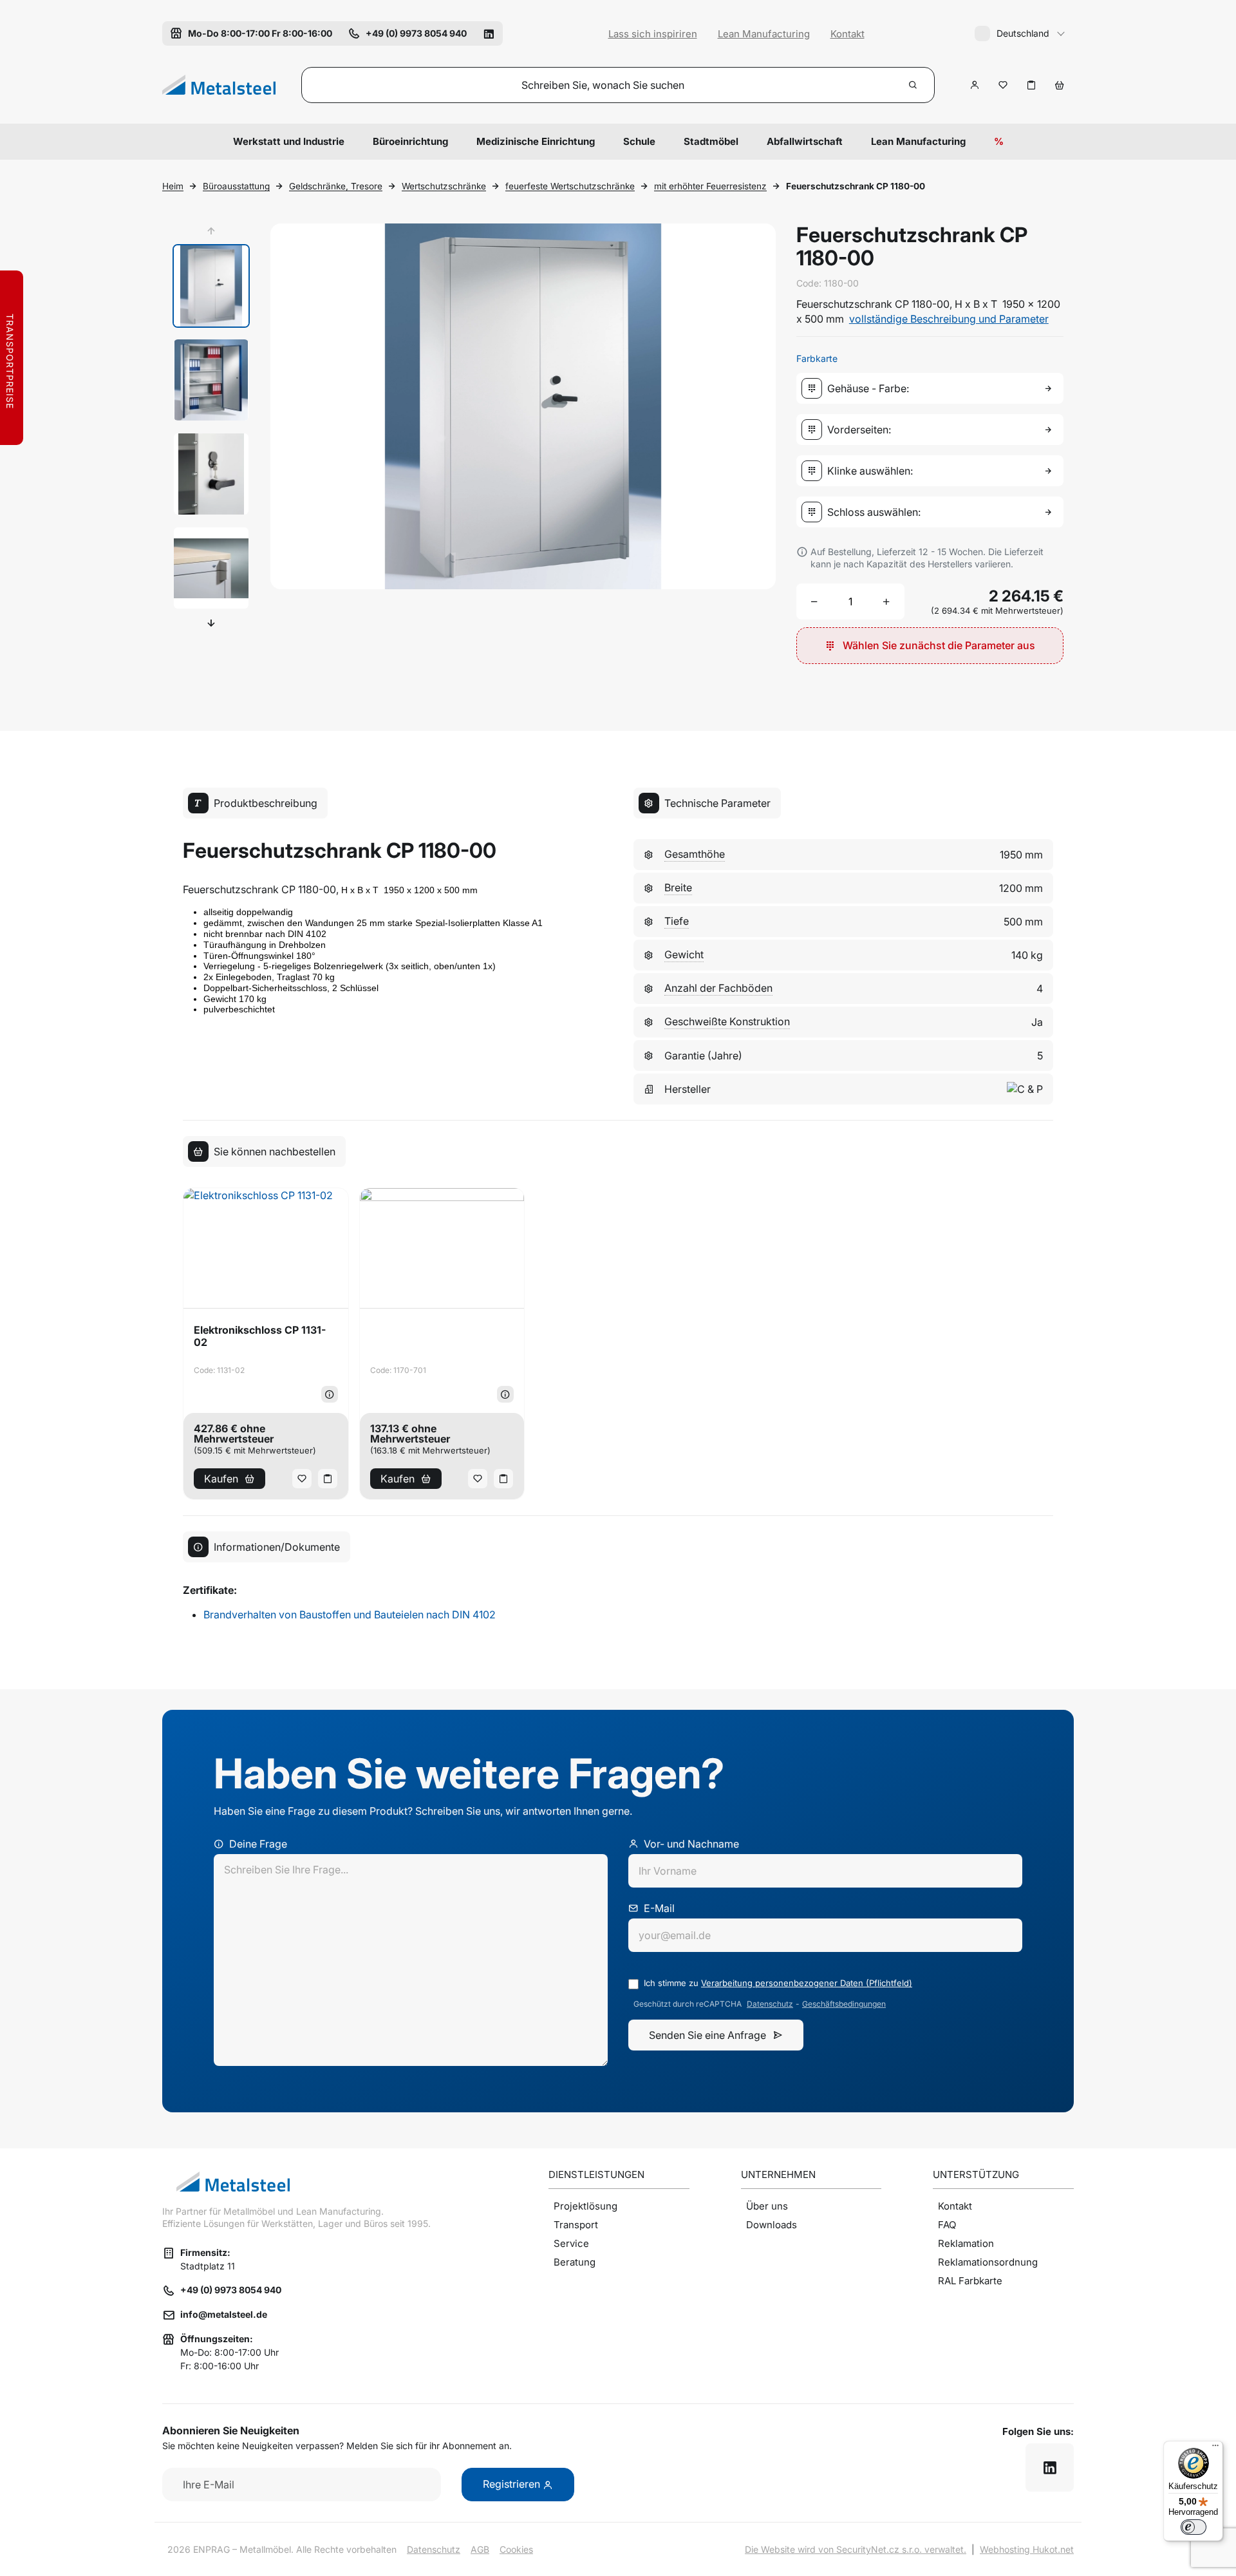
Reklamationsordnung (988, 2262)
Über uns (767, 2206)
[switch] (1194, 2527)
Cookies (516, 2549)
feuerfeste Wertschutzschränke (570, 186)
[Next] (211, 623)
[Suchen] (913, 85)
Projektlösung (585, 2206)
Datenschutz (770, 2004)
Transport (576, 2225)
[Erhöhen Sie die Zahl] (886, 601)
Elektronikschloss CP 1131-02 (260, 1336)
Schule (639, 141)
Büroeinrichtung (410, 141)
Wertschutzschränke (444, 186)
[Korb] (1060, 85)
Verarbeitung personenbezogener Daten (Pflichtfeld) (807, 1983)
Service (571, 2243)
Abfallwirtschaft (805, 141)
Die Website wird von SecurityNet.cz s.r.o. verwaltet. (856, 2549)
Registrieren (513, 2484)
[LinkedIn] (489, 33)
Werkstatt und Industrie (289, 141)
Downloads (772, 2225)
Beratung (575, 2262)
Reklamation (966, 2243)
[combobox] (932, 388)
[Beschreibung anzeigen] (330, 1394)
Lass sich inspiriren (653, 34)
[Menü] (1215, 2448)
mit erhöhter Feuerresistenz (710, 186)
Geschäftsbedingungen (844, 2004)
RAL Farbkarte (970, 2281)
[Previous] (211, 231)
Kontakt (847, 34)
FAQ (947, 2225)
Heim (173, 186)
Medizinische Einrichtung (536, 141)
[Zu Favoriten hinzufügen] (1003, 85)
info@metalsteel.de (224, 2314)
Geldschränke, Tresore (336, 186)
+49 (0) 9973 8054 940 (231, 2290)
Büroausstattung (236, 186)
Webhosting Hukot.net (1027, 2549)
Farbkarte (817, 358)
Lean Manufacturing (764, 34)
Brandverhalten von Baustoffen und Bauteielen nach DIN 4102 (350, 1615)
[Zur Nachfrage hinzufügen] (1031, 85)
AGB (480, 2549)
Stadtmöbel (711, 141)
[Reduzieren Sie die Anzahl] (814, 601)
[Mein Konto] (975, 85)
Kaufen (221, 1479)
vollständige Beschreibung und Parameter (949, 319)
